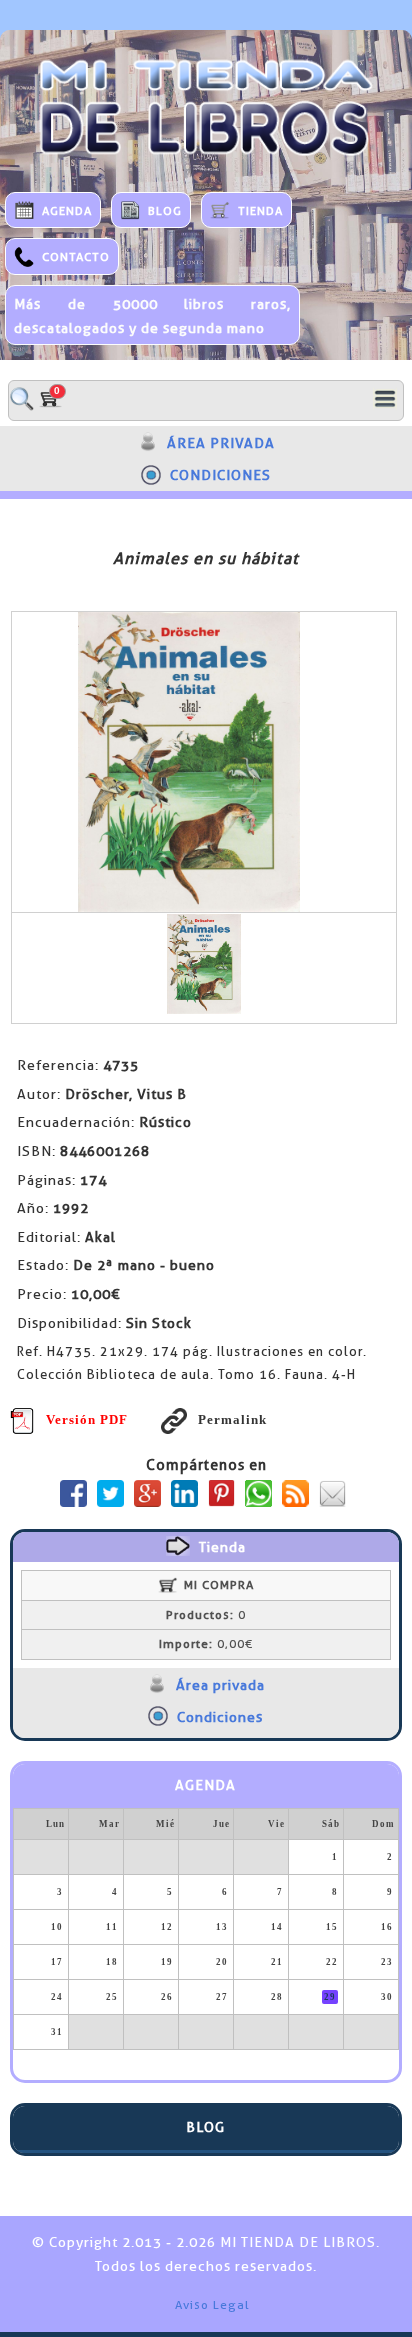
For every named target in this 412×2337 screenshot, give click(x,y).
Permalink (232, 1419)
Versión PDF (87, 1419)
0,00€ (206, 1644)
